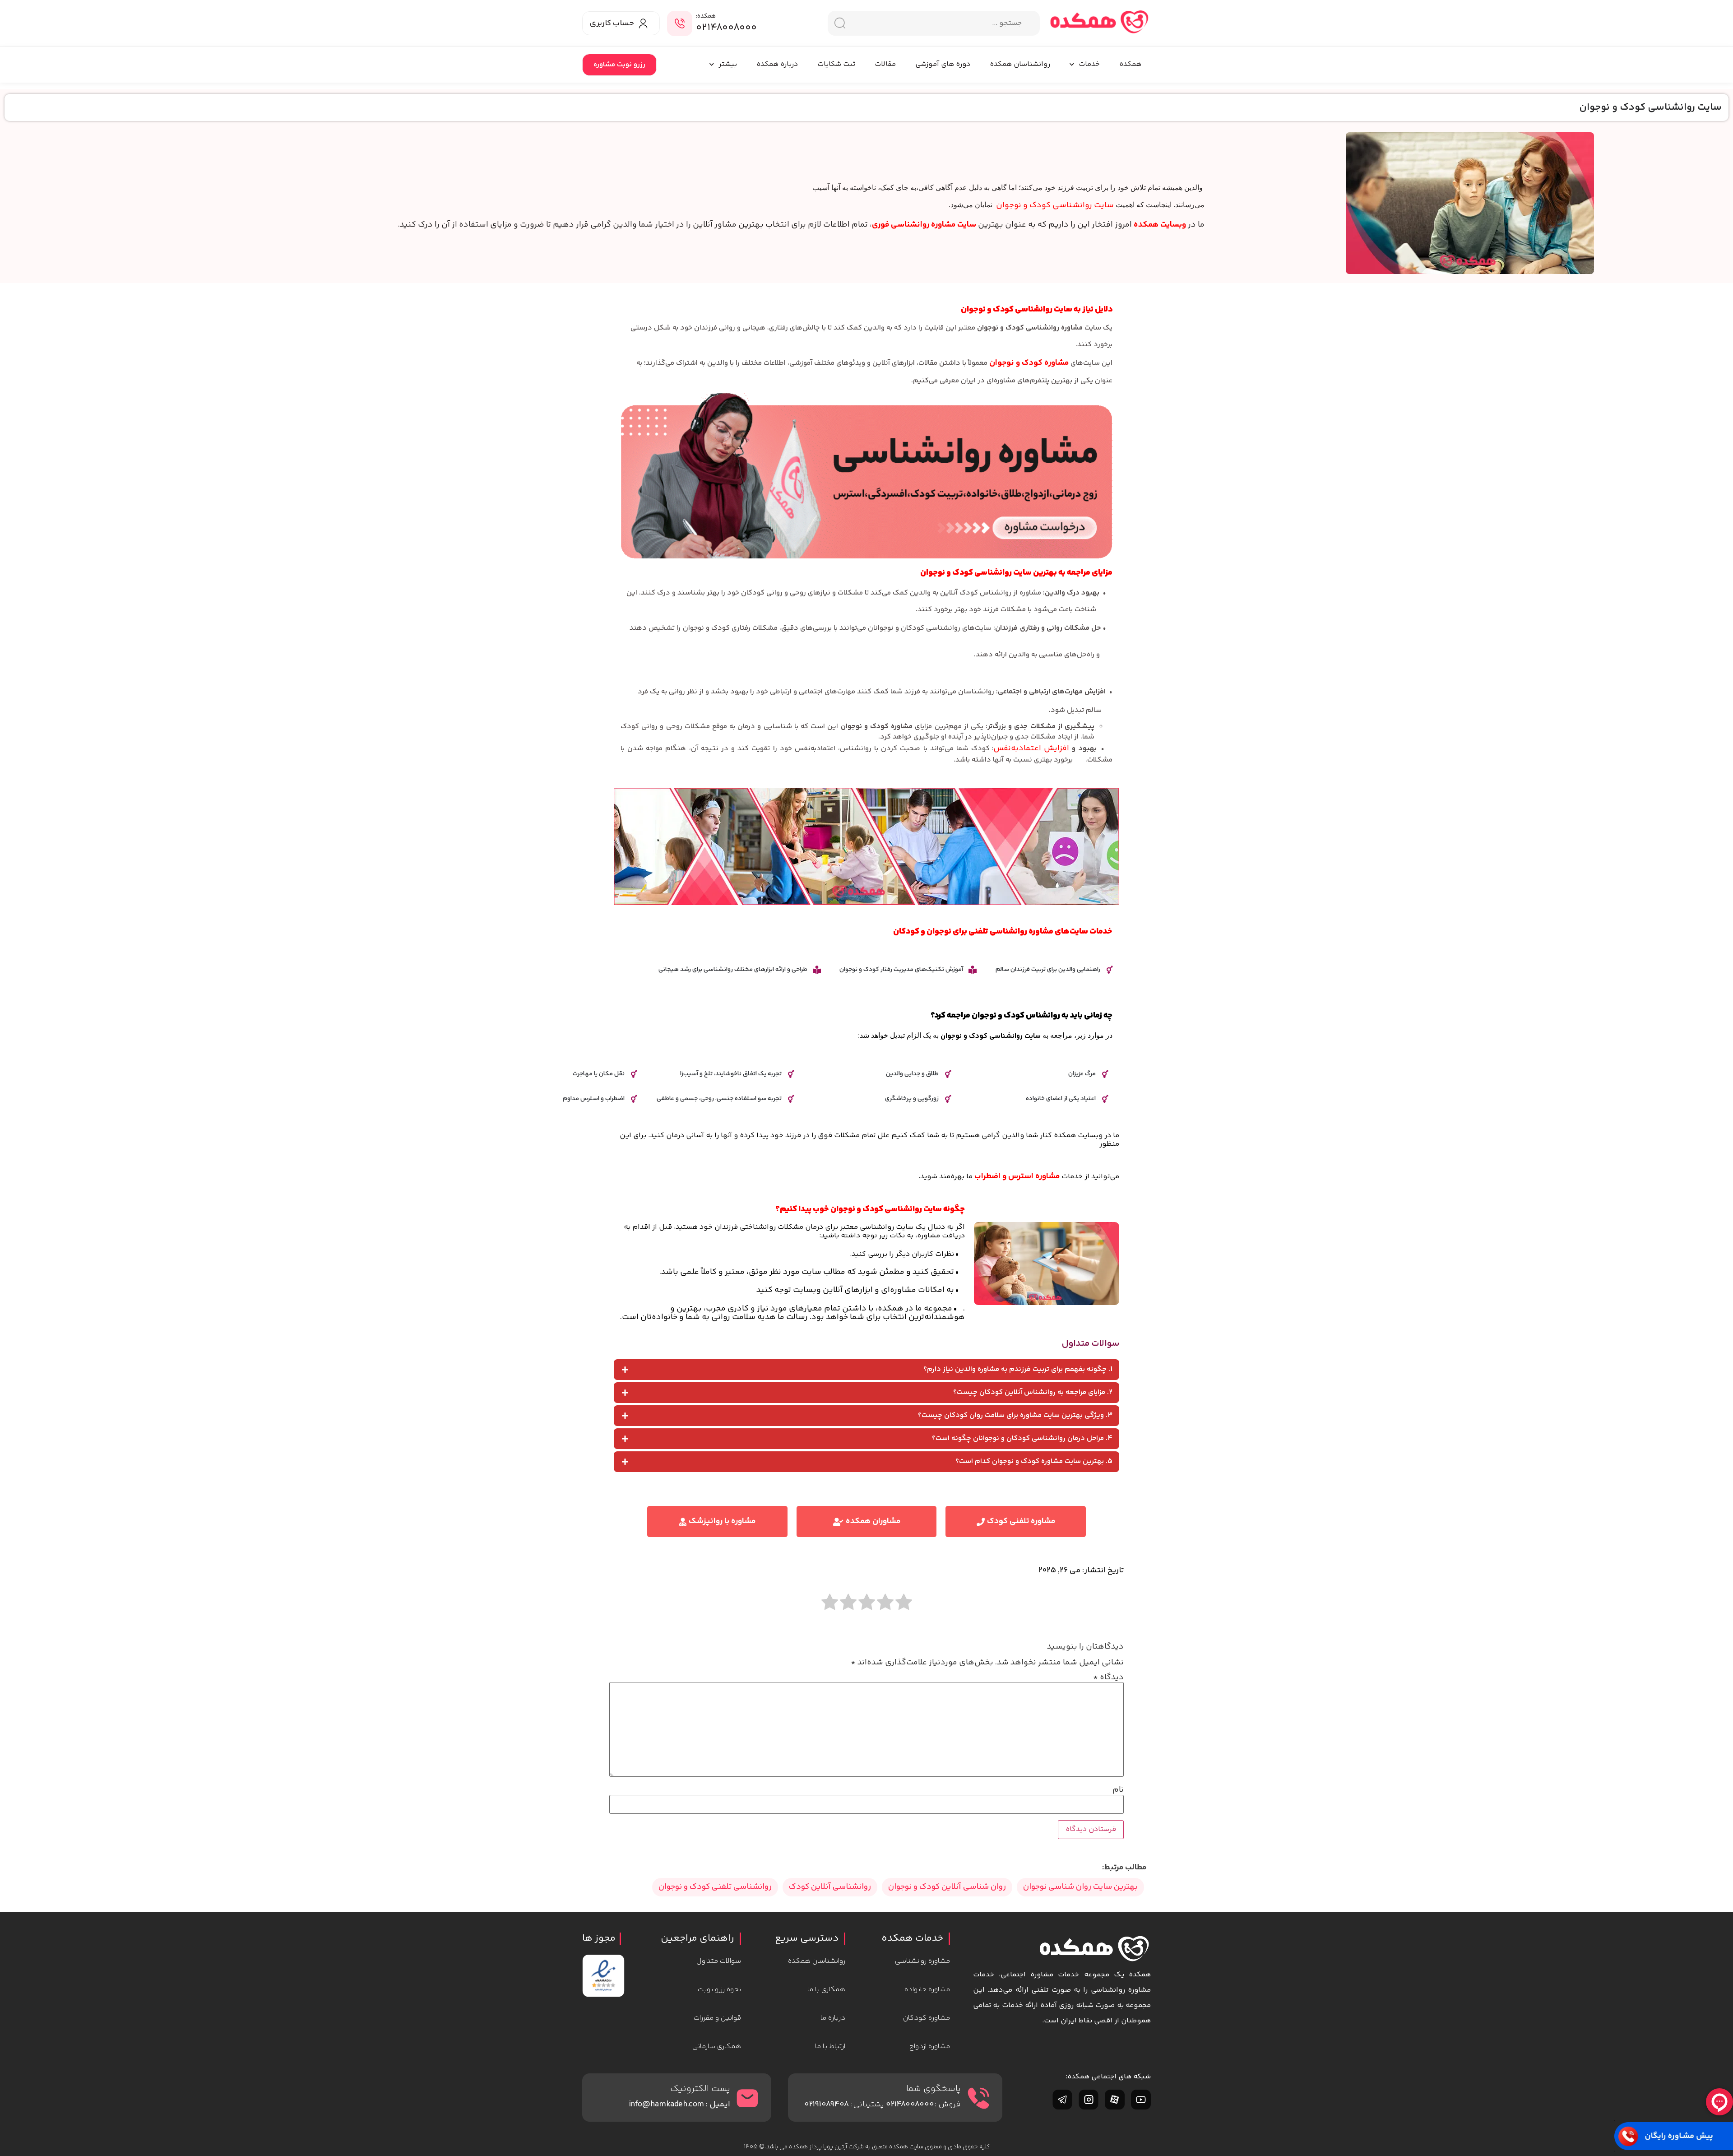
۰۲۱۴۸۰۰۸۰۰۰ (726, 28)
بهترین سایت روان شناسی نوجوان (1080, 1887)
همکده (1130, 64)
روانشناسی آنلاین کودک (830, 1887)
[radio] (904, 1603)
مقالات (885, 64)
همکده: (706, 16)
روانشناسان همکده (1020, 64)
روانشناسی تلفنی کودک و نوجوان (715, 1887)
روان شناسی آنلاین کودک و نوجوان (947, 1887)
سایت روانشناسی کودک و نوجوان (1055, 205)
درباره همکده (777, 64)
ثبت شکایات (836, 64)
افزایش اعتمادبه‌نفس (1031, 748)
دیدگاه (1108, 1677)
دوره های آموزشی (943, 64)
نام (1118, 1790)
